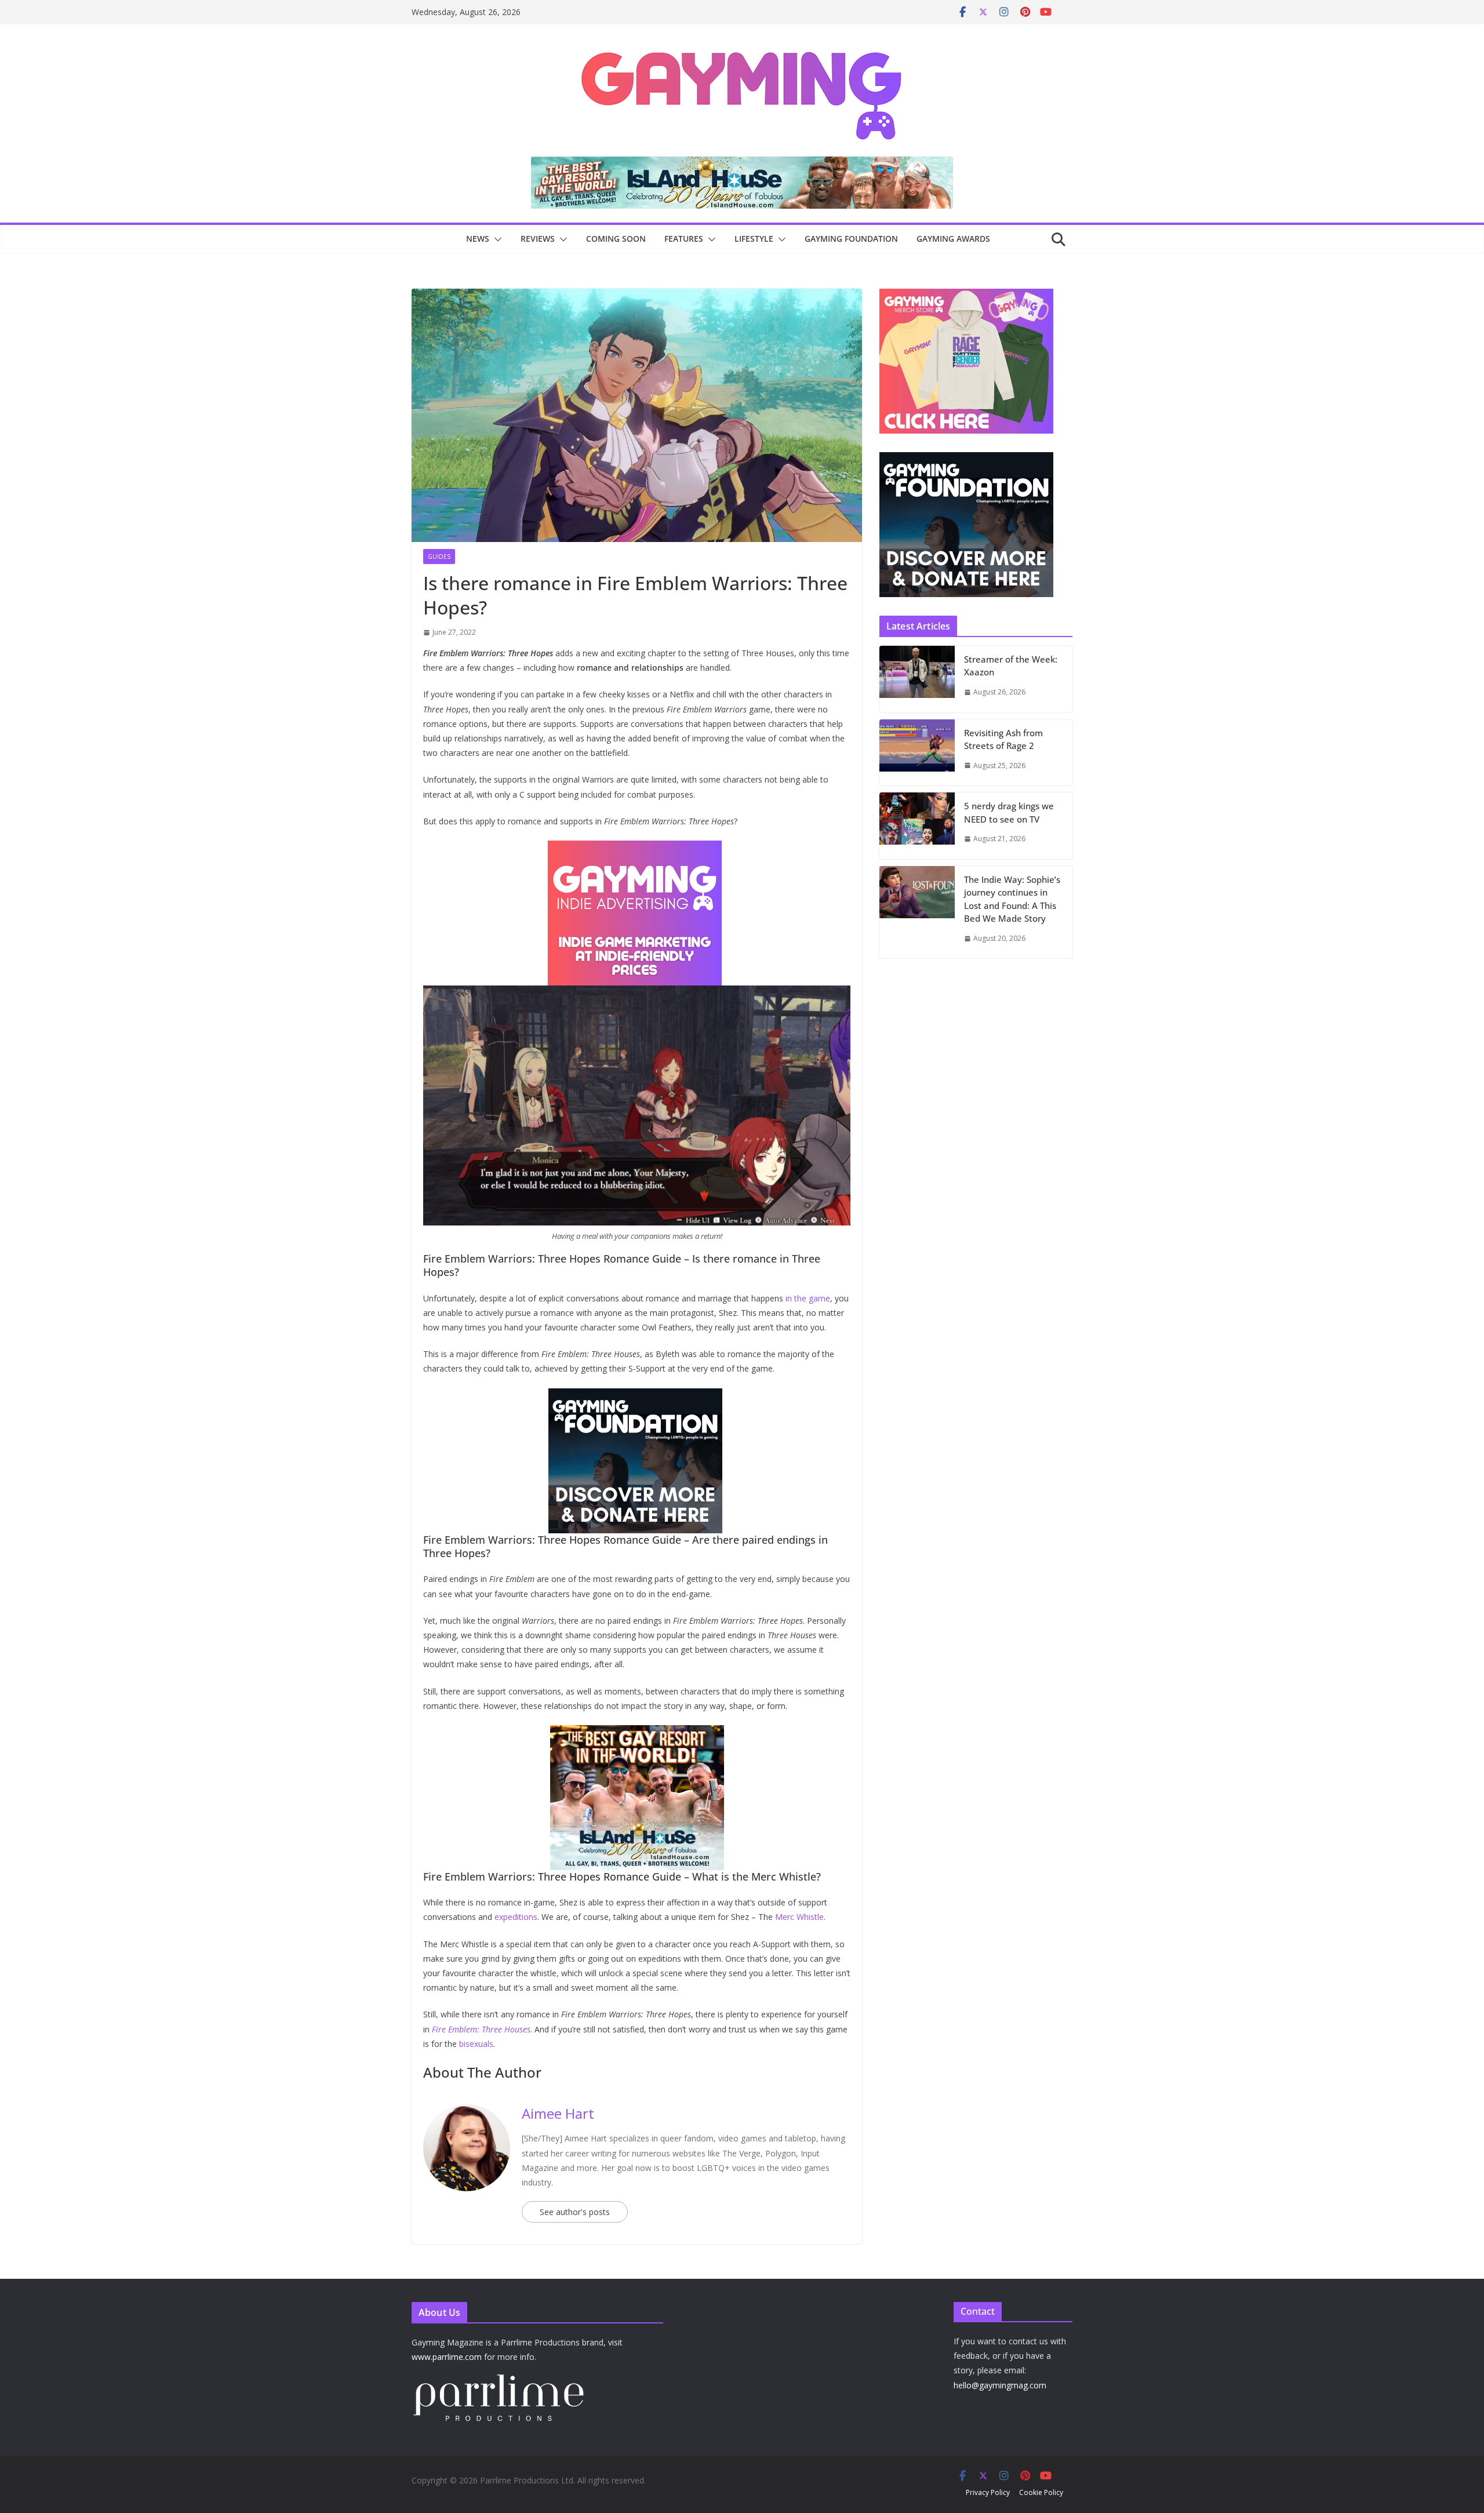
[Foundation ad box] (966, 459)
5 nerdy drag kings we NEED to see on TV (1009, 812)
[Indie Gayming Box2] (966, 295)
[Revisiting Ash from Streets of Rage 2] (917, 753)
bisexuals (476, 2044)
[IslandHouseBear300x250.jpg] (637, 849)
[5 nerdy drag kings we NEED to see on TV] (917, 826)
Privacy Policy (988, 2492)
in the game (808, 1298)
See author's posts (575, 2212)
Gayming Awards (953, 239)
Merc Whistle (799, 1917)
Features (684, 239)
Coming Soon (616, 239)
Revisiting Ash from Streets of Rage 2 (1003, 739)
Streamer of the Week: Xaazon (1011, 666)
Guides (439, 557)
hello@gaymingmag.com (1000, 2385)
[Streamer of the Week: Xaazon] (917, 679)
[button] (496, 239)
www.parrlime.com (447, 2357)
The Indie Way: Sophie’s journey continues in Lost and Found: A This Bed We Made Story (1012, 899)
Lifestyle (754, 239)
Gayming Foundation (851, 239)
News (478, 239)
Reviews (538, 239)
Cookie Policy (1041, 2492)
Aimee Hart (558, 2113)
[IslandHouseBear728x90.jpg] (654, 165)
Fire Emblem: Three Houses (481, 2029)
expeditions (516, 1917)
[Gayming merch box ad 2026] (637, 1396)
